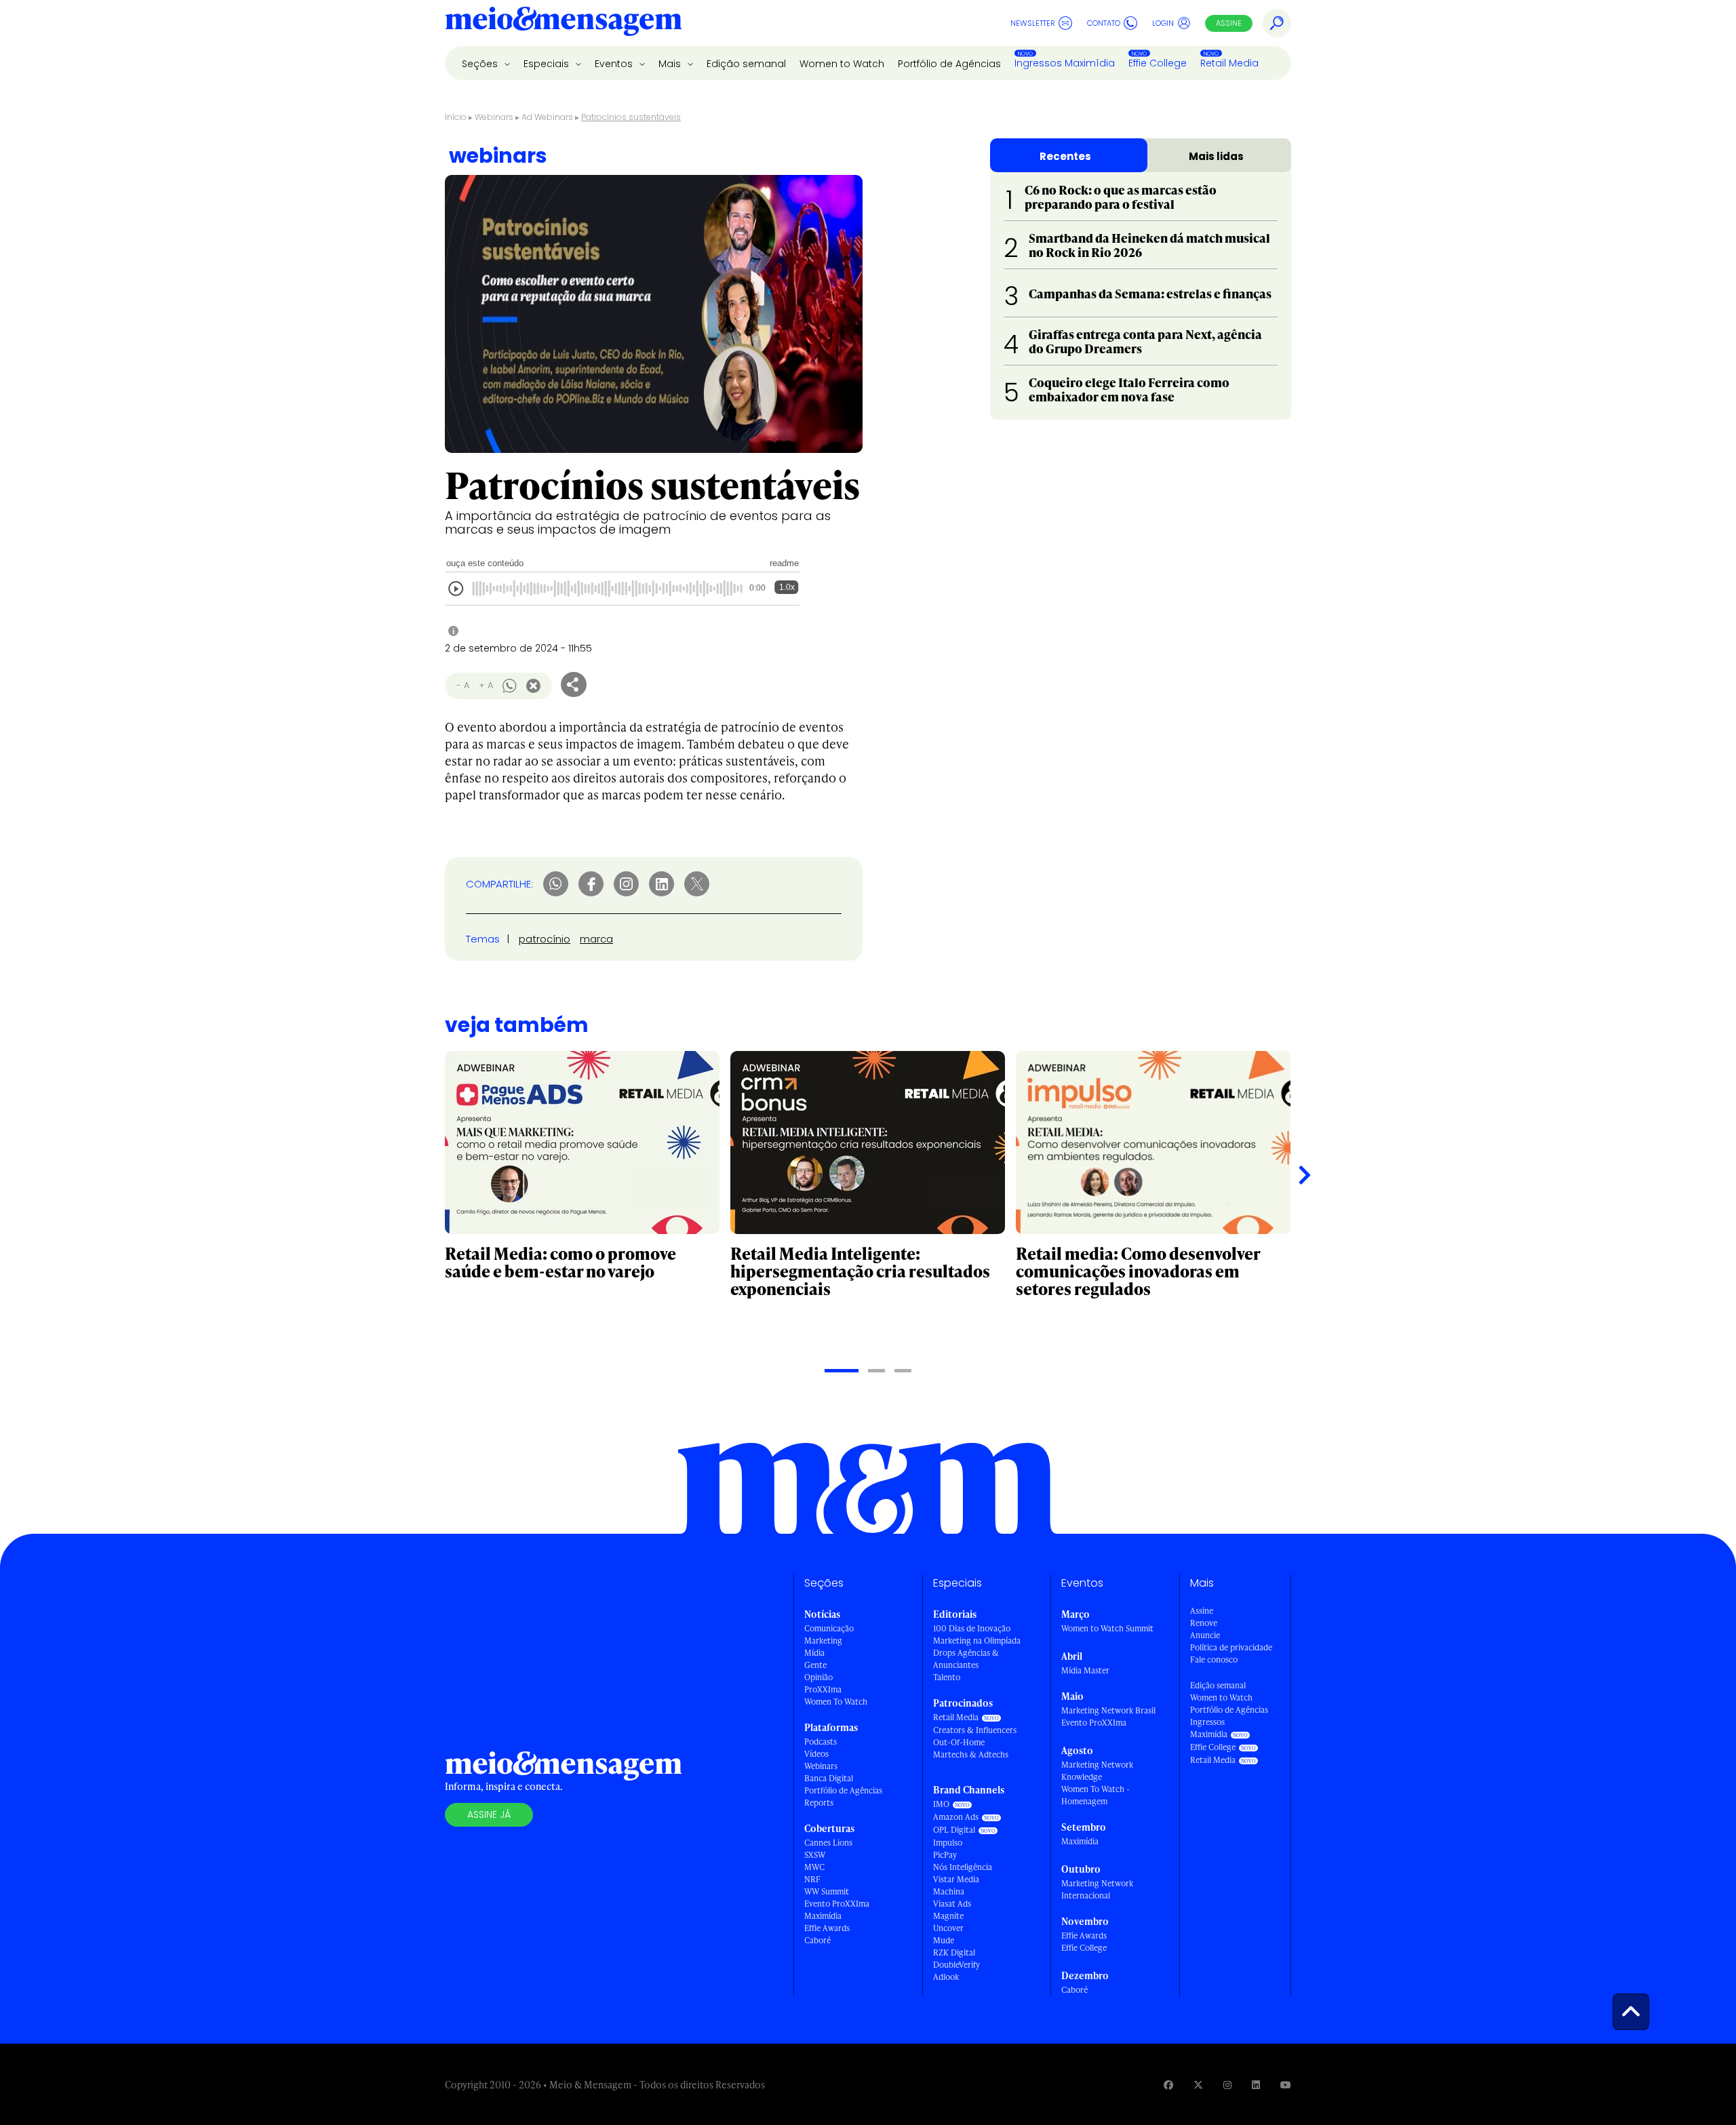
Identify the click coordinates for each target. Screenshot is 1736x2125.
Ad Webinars (547, 117)
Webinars (494, 117)
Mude (944, 1940)
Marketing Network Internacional (1097, 1889)
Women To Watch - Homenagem (1096, 1795)
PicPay (945, 1855)
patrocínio (545, 939)
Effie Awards (827, 1928)
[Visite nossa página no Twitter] (1198, 2085)
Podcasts (821, 1742)
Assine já (489, 1814)
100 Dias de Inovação (972, 1628)
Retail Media (1229, 63)
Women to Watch (842, 64)
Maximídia (823, 1916)
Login (1163, 23)
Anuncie (1205, 1635)
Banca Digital (829, 1778)
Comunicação (829, 1628)
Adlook (946, 1977)
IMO (941, 1804)
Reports (819, 1803)
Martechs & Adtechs (971, 1754)
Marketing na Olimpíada (977, 1641)
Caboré (817, 1940)
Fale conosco (1214, 1660)
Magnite (948, 1916)
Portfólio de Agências (949, 64)
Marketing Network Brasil (1108, 1710)
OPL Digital (954, 1830)
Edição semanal (746, 64)
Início (456, 117)
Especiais (548, 64)
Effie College (1158, 63)
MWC (814, 1867)
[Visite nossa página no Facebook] (1168, 2085)
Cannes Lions (828, 1843)
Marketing (823, 1641)
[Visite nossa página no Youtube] (1286, 2085)
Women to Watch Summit (1107, 1628)
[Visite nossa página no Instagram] (1227, 2085)
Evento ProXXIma (837, 1904)
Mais (671, 64)
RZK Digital (954, 1952)
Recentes (1065, 156)
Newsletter (1033, 23)
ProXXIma (823, 1689)
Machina (949, 1891)
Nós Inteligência (963, 1867)
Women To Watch (836, 1702)
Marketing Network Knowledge (1097, 1771)
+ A (486, 685)
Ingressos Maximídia (1065, 63)
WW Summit (827, 1891)
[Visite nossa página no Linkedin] (1256, 2085)
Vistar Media (956, 1879)
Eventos (615, 64)
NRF (812, 1879)
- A (463, 685)
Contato (1104, 23)
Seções (481, 64)
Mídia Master (1085, 1670)
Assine (1229, 23)
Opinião (818, 1677)
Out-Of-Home (959, 1742)
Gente (815, 1665)
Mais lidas (1216, 156)
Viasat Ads (952, 1904)
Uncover (948, 1928)
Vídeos (816, 1754)
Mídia (814, 1653)
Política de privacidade (1231, 1647)
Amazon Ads (956, 1817)
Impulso (948, 1843)
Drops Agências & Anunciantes (966, 1659)
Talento (947, 1677)
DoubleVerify (956, 1965)
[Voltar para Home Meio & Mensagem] (564, 23)
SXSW (815, 1855)
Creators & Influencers (975, 1730)
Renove (1204, 1623)
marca (596, 939)
